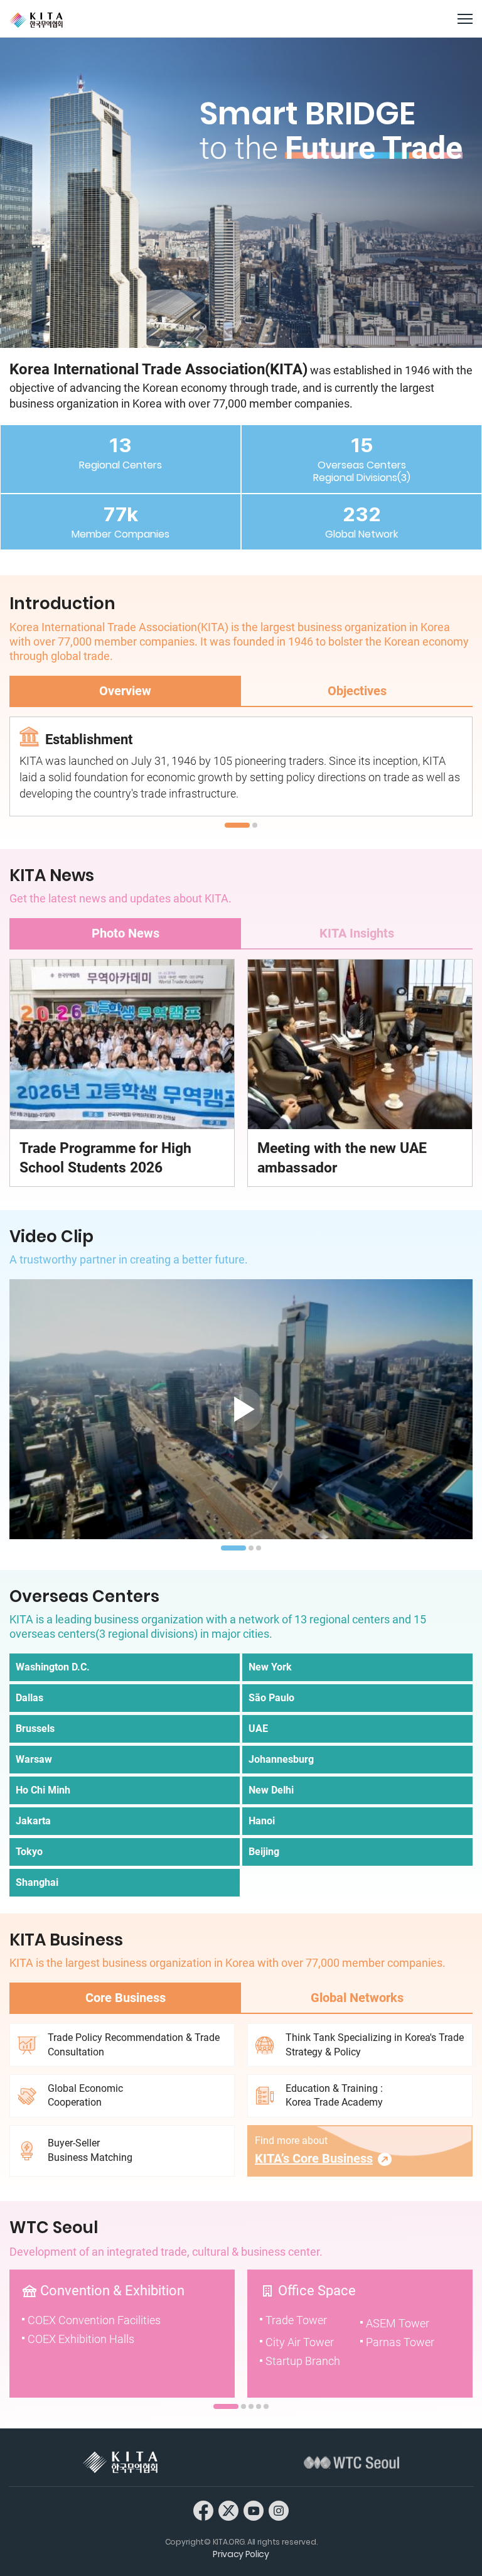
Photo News (126, 933)
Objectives (357, 691)
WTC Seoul (351, 2462)
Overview (125, 691)
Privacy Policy (241, 2554)
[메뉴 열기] (465, 19)
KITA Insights (357, 933)
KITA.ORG (36, 20)
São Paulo (271, 1698)
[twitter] (228, 2510)
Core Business (126, 1998)
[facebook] (203, 2510)
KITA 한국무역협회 (120, 2462)
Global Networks (357, 1998)
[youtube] (254, 2510)
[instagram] (279, 2510)
